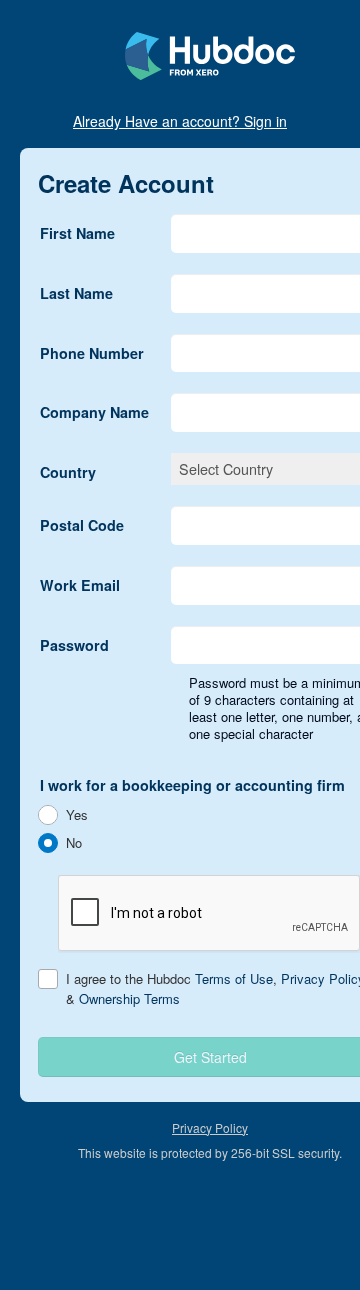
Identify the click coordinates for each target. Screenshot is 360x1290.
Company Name (94, 412)
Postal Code (82, 525)
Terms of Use (234, 978)
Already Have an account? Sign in (180, 121)
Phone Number (92, 353)
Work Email (80, 585)
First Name (77, 233)
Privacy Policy (210, 1127)
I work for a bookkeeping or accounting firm (192, 785)
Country (68, 472)
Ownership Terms (129, 998)
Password (74, 645)
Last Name (76, 293)
